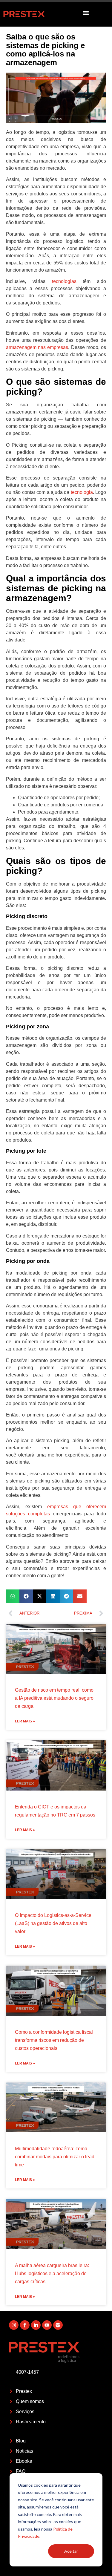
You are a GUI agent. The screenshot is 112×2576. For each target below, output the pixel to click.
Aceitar (71, 2551)
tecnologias (64, 281)
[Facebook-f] (25, 2325)
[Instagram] (14, 2325)
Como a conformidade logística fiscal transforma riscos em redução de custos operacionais (54, 2040)
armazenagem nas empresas (37, 347)
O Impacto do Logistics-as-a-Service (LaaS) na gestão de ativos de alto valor (53, 1923)
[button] (86, 13)
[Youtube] (47, 2325)
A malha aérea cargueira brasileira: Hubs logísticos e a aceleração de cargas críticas (52, 2273)
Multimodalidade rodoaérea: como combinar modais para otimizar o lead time (55, 2157)
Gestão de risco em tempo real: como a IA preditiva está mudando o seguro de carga (54, 1698)
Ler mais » (25, 1721)
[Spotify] (58, 2325)
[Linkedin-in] (36, 2325)
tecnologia (82, 492)
